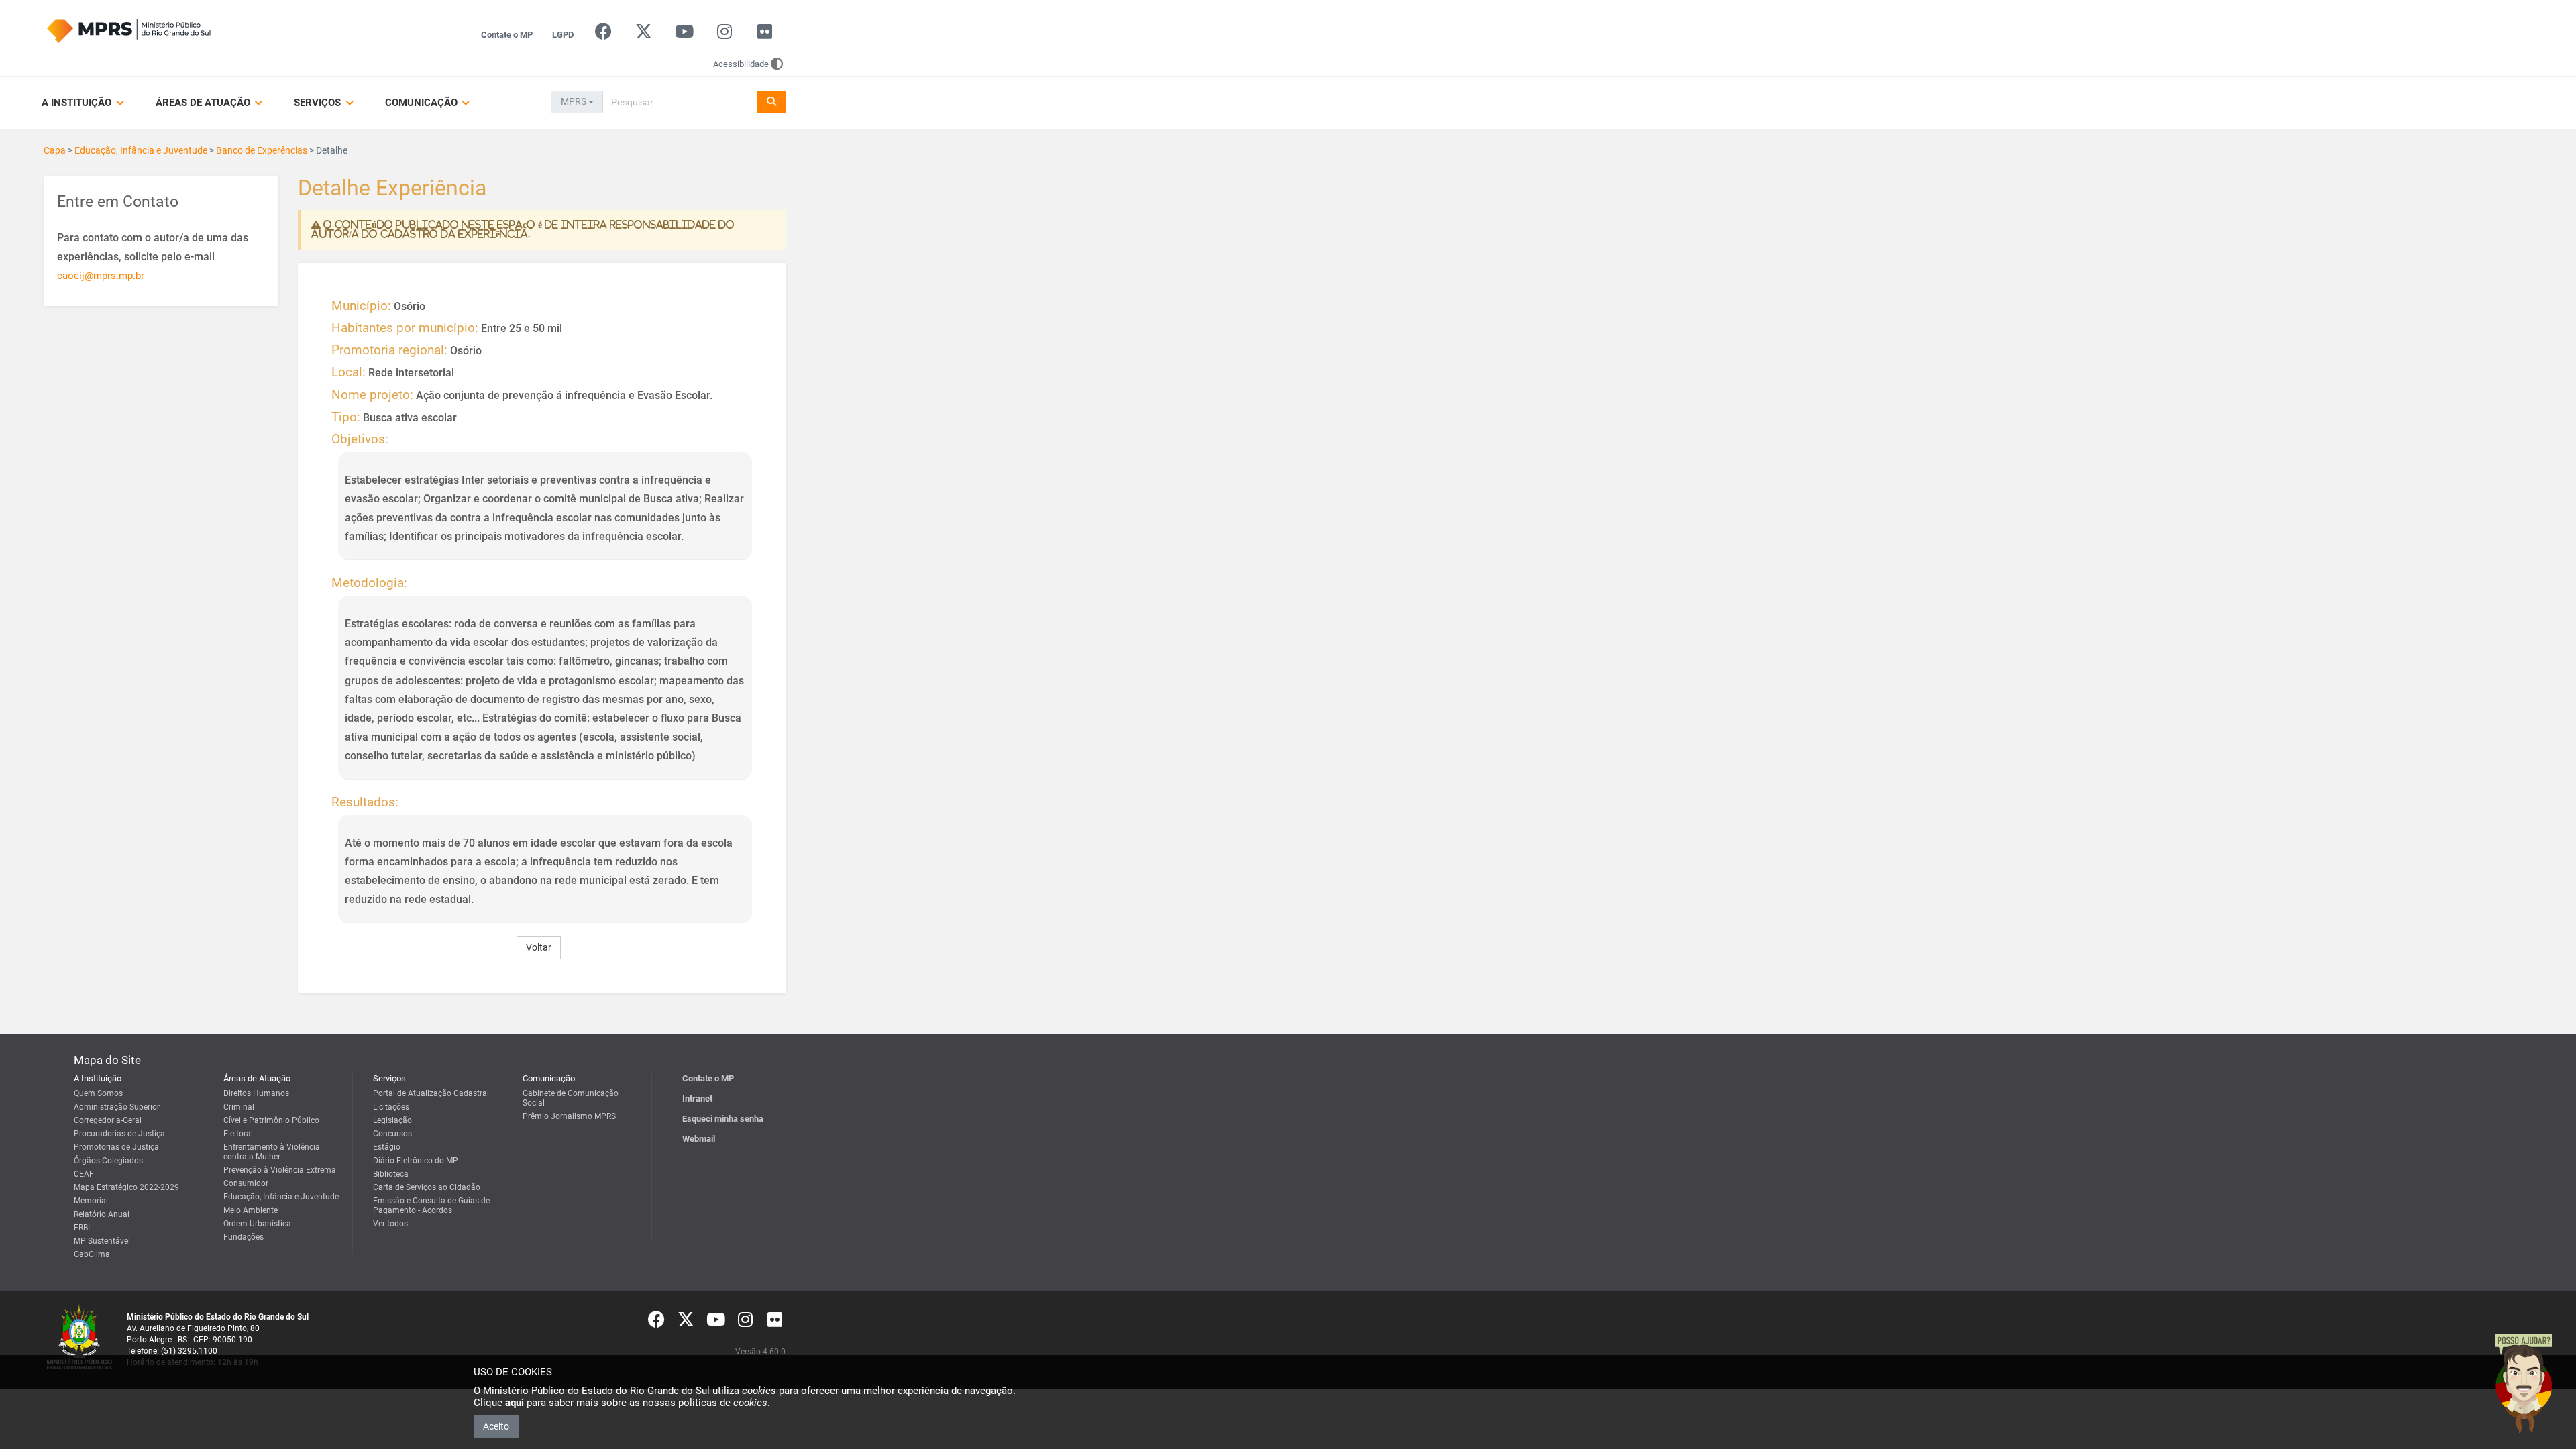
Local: (348, 372)
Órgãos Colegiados (108, 1161)
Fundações (244, 1237)
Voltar (539, 947)
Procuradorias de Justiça (119, 1134)
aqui (516, 1403)
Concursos (392, 1134)
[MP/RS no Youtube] (684, 35)
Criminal (239, 1107)
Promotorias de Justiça (116, 1147)
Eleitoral (238, 1134)
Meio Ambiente (251, 1210)
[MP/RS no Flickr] (765, 35)
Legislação (392, 1120)
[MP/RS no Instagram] (724, 35)
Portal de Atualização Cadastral (431, 1093)
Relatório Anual (102, 1214)
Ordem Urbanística (257, 1224)
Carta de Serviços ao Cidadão (427, 1187)
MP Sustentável (102, 1241)
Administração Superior (117, 1107)
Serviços (319, 103)
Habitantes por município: (405, 328)
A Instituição (78, 103)
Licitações (391, 1107)
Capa (55, 150)
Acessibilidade (741, 64)
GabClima (92, 1254)
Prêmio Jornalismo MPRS (569, 1116)
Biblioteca (391, 1174)
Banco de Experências (262, 150)
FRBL (83, 1228)
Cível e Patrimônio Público (271, 1120)
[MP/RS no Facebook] (603, 35)
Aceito (496, 1426)
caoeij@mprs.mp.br (101, 276)
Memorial (91, 1201)
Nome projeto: (372, 395)
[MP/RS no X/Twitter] (644, 35)
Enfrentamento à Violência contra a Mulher (272, 1152)
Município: (361, 306)
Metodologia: (369, 583)
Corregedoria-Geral (108, 1120)
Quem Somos (98, 1093)
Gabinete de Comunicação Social (571, 1098)
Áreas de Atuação (204, 103)
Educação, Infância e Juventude (141, 150)
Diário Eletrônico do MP (416, 1161)
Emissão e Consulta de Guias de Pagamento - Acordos (431, 1205)
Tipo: (346, 417)
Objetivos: (360, 439)
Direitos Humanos (256, 1093)
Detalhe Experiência (392, 189)
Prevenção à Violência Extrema (280, 1170)
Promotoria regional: (389, 350)
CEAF (84, 1174)
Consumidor (246, 1183)
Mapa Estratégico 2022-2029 (126, 1187)
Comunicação (423, 103)
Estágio (387, 1147)
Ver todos (390, 1224)
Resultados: (365, 802)
